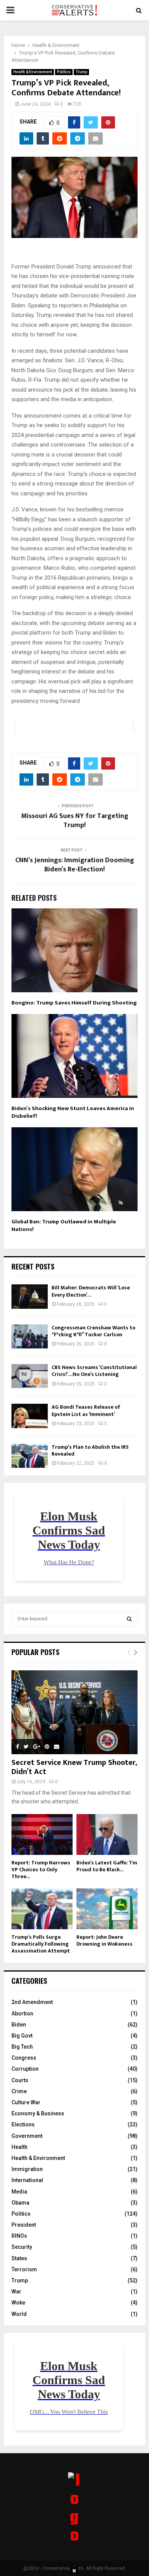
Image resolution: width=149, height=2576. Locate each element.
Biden (19, 2025)
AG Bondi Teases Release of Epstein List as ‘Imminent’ (86, 1410)
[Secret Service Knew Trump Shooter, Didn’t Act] (74, 1712)
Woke (18, 2303)
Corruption (25, 2069)
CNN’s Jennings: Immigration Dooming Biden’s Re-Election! (75, 865)
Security (22, 2247)
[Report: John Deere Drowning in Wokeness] (107, 1909)
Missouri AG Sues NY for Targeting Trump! (75, 821)
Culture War (26, 2102)
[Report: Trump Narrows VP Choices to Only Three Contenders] (42, 1834)
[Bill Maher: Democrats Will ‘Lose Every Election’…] (30, 1296)
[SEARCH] (129, 1619)
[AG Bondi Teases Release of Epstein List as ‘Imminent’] (30, 1416)
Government (27, 2136)
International (27, 2180)
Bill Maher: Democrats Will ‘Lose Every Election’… (91, 1291)
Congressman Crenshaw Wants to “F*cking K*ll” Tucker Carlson (93, 1331)
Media (19, 2192)
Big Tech (22, 2047)
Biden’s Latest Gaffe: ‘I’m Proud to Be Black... (107, 1866)
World (19, 2314)
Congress (24, 2058)
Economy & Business (38, 2113)
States (19, 2258)
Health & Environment (33, 72)
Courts (20, 2080)
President (24, 2225)
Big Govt (22, 2036)
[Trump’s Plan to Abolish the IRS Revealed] (30, 1456)
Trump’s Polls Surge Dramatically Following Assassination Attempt (41, 1944)
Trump (81, 72)
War (16, 2292)
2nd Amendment (32, 2002)
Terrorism (24, 2269)
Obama (20, 2203)
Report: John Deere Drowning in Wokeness (104, 1940)
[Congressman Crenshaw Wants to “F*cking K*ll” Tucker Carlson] (30, 1336)
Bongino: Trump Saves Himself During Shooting (74, 1003)
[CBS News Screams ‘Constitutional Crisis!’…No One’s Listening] (30, 1376)
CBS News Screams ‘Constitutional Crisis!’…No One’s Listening (94, 1371)
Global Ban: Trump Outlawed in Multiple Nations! (64, 1225)
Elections (23, 2124)
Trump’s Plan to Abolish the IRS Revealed (90, 1450)
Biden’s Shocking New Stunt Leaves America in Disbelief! (73, 1112)
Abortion (22, 2014)
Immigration (27, 2169)
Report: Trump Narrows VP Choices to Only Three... (41, 1870)
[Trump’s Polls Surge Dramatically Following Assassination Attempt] (42, 1909)
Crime (19, 2091)
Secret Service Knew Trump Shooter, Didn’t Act (74, 1767)
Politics (64, 72)
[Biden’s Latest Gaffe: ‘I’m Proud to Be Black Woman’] (107, 1834)
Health (19, 2147)
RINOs (19, 2236)
